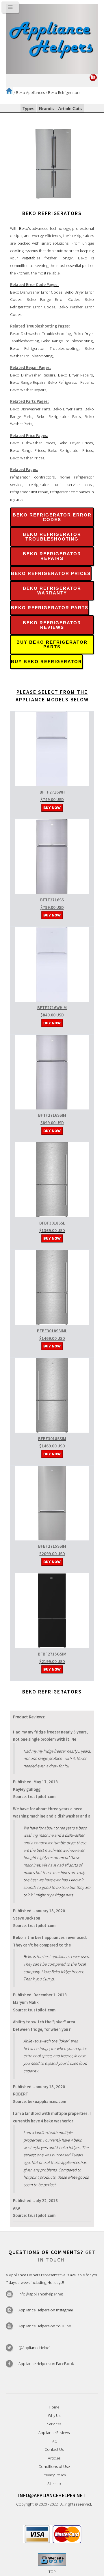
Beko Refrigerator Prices (70, 450)
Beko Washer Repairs (28, 390)
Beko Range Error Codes (53, 299)
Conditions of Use (54, 2466)
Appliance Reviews (54, 2433)
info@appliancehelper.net (41, 2294)
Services (54, 2424)
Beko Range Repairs (28, 382)
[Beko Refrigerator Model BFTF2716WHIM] (52, 1000)
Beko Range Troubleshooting (67, 341)
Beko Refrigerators (64, 92)
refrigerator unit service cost (61, 485)
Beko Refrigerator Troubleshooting (44, 348)
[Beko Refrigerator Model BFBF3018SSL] (52, 1216)
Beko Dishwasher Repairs (33, 375)
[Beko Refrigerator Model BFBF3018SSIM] (52, 1431)
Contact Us (54, 2449)
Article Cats (70, 109)
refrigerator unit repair (29, 492)
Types (28, 109)
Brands (46, 109)
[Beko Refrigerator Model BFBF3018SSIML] (52, 1323)
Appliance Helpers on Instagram (46, 2310)
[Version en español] (93, 80)
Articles (54, 2458)
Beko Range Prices (27, 450)
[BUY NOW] (52, 810)
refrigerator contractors (32, 477)
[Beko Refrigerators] (53, 206)
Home (54, 2407)
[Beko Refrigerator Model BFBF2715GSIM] (52, 1647)
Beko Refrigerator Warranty (52, 591)
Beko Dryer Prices (76, 443)
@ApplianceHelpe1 (35, 2348)
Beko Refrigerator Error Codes (52, 517)
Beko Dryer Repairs (75, 375)
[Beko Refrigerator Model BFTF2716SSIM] (52, 1108)
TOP (52, 2572)
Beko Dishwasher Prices (32, 443)
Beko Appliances (30, 92)
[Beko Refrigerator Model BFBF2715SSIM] (52, 1539)
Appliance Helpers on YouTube (45, 2326)
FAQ (54, 2441)
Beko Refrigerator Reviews (52, 625)
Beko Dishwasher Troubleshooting (41, 334)
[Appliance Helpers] (52, 39)
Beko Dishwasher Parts (30, 409)
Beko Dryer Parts (67, 409)
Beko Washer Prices (27, 458)
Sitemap (54, 2484)
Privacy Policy (54, 2475)
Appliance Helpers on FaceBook (46, 2364)
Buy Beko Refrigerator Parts (52, 645)
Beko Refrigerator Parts (58, 416)
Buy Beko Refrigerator (47, 662)
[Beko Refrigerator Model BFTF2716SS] (52, 892)
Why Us (54, 2415)
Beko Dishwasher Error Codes (36, 292)
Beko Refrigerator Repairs (70, 382)
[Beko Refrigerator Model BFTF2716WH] (52, 785)
